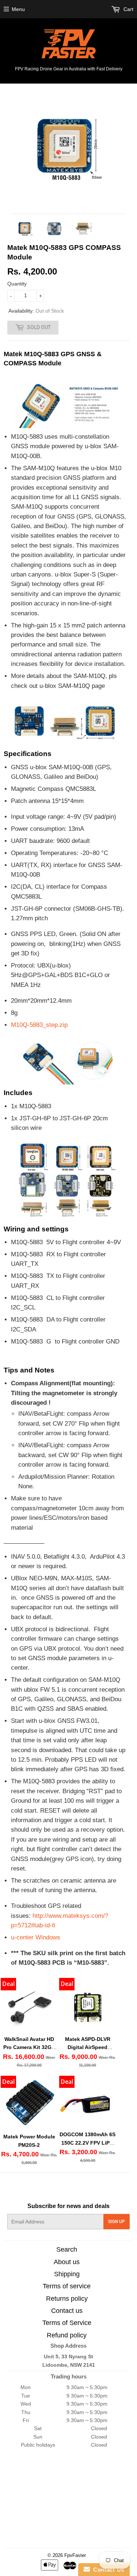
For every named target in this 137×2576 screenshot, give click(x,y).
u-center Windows (36, 1937)
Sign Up (117, 2222)
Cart (128, 9)
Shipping (67, 2274)
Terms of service (67, 2286)
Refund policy (67, 2335)
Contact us (67, 2311)
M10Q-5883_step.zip (39, 1025)
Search (67, 2249)
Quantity (17, 284)
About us (67, 2262)
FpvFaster (75, 2555)
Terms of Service (67, 2323)
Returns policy (67, 2299)
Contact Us (107, 2570)
